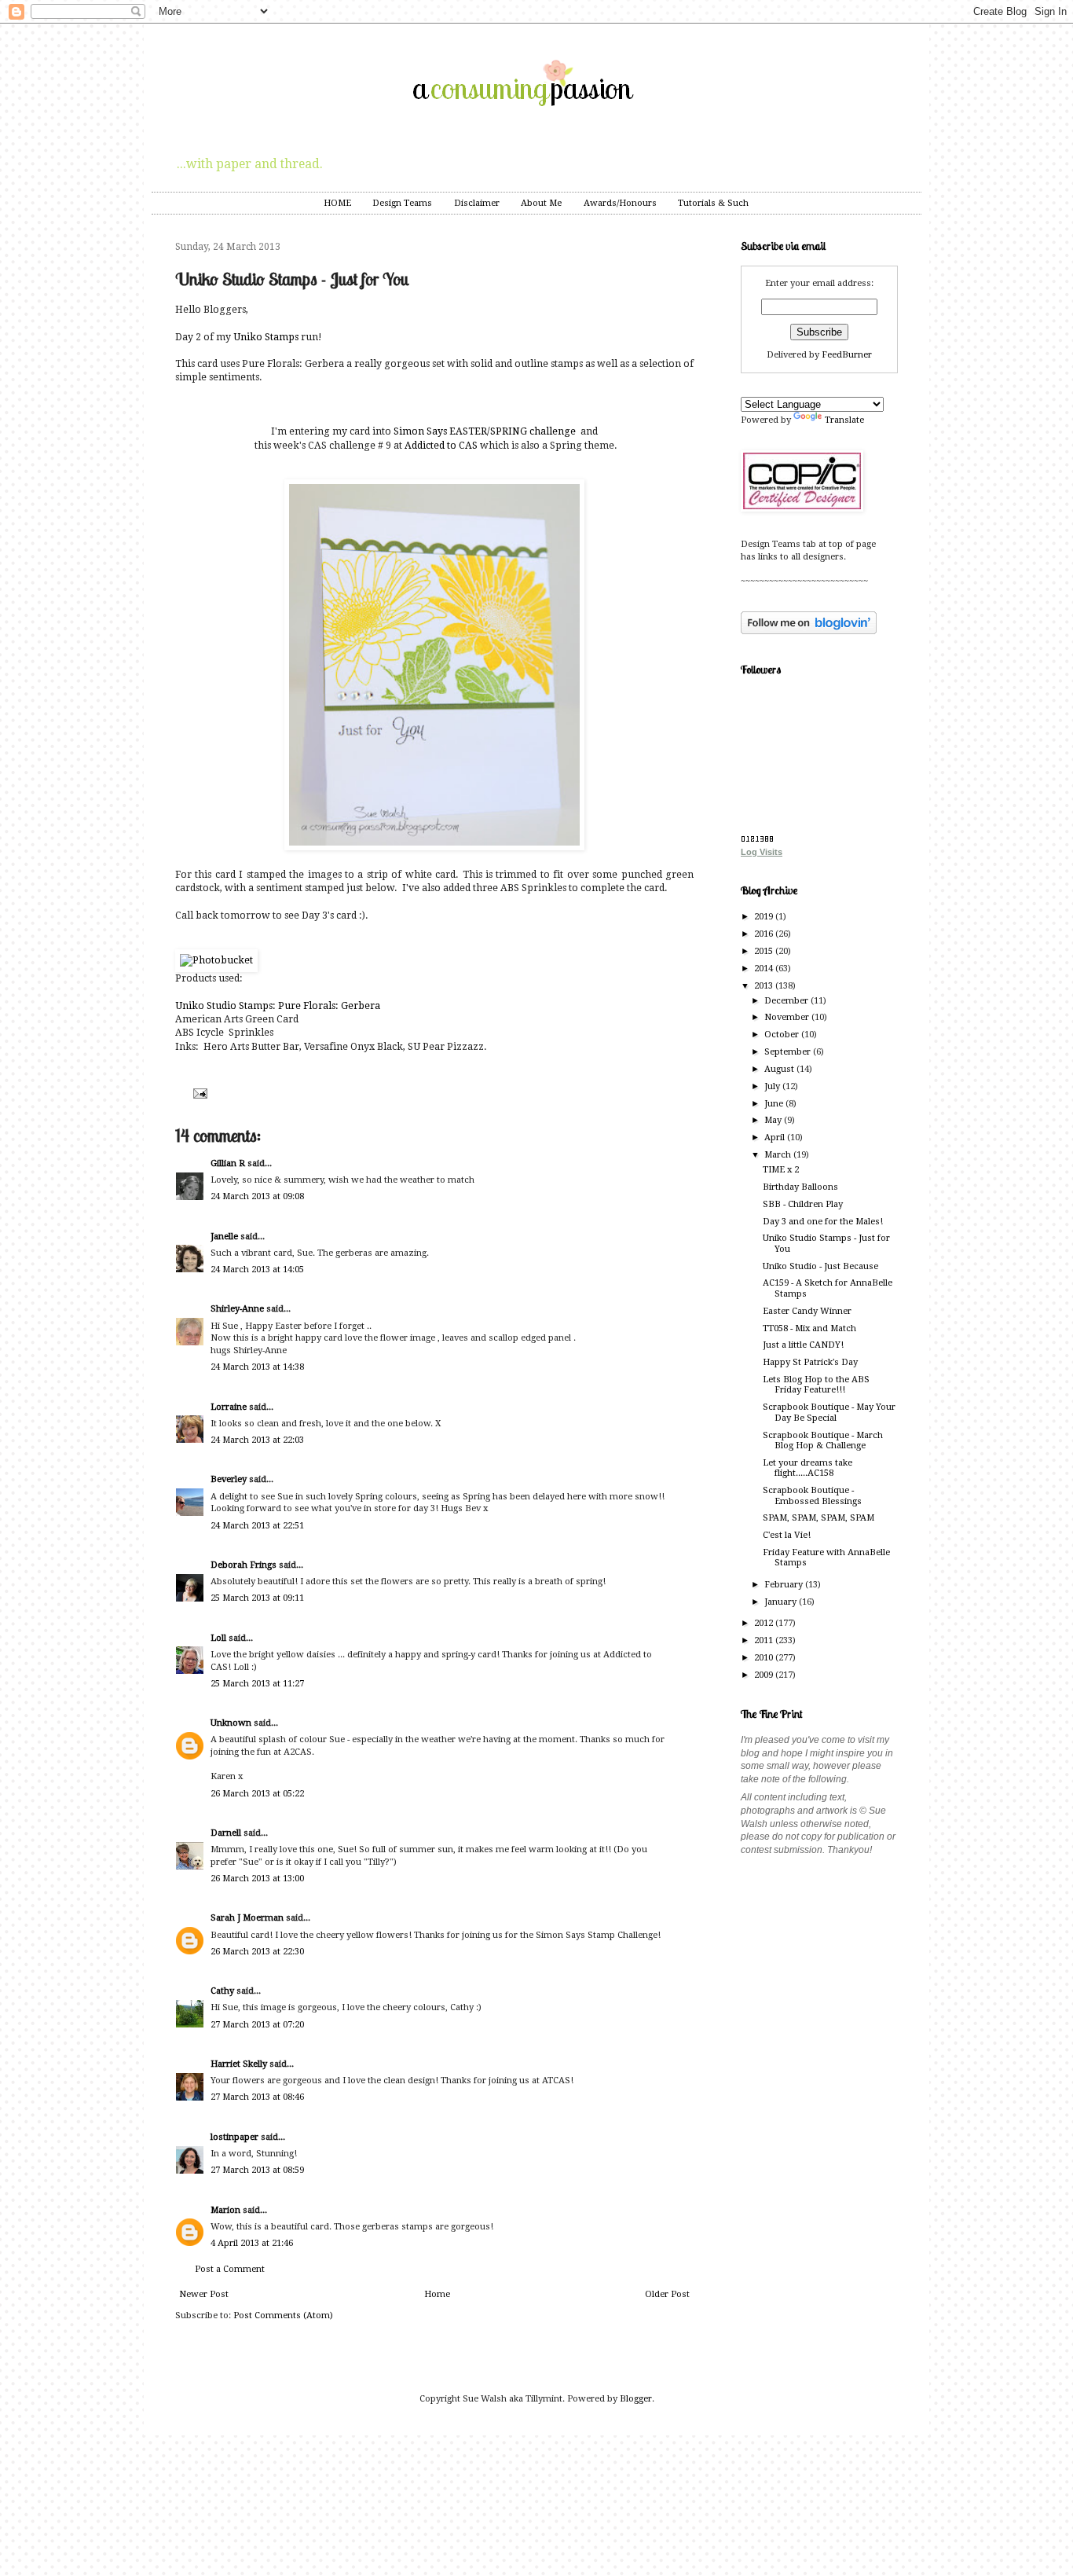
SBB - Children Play (803, 1204)
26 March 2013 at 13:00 (257, 1879)
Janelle (224, 1237)
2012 (765, 1623)
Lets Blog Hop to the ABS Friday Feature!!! (816, 1385)
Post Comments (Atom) (283, 2315)
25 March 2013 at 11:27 (257, 1684)
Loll (218, 1638)
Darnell (226, 1833)
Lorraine (229, 1407)
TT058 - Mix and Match (809, 1328)
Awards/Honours (620, 203)
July (773, 1086)
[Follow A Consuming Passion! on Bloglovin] (809, 631)
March (779, 1155)
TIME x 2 (781, 1170)
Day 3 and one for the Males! (823, 1222)
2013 (765, 986)
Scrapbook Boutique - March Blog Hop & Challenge (823, 1440)
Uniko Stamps (266, 337)
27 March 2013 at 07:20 (257, 2025)
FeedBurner (847, 355)
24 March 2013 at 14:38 (257, 1367)
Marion (225, 2210)
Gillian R (228, 1163)
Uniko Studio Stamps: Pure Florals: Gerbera (278, 1006)
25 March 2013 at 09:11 (257, 1598)
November (788, 1017)
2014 (765, 969)
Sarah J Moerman (247, 1918)
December (787, 1001)
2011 (765, 1640)
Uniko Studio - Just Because (820, 1266)
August (780, 1069)
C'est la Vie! (787, 1535)
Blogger (636, 2399)
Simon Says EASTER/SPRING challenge (483, 431)
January (782, 1602)
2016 (765, 934)
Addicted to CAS (440, 446)
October (783, 1035)
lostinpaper (234, 2137)
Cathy (222, 1991)
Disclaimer (477, 203)
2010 (765, 1658)
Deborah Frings (244, 1565)
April (776, 1138)
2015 (765, 951)
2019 (765, 917)
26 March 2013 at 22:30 (257, 1952)
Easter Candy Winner (807, 1311)
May (774, 1120)
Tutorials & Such (713, 203)
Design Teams (402, 203)
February (785, 1585)
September (789, 1052)
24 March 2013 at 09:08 (257, 1196)
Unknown (231, 1723)
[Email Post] (198, 1093)
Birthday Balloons (800, 1187)
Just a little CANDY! (803, 1345)
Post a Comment (230, 2269)
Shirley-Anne (237, 1309)
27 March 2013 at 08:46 (257, 2097)
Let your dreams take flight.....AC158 (807, 1468)
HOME (337, 203)
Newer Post (204, 2294)
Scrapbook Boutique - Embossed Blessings (812, 1495)
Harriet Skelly (239, 2064)
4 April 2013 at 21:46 (252, 2243)
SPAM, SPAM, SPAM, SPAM (818, 1518)
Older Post (667, 2294)
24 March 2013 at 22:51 (257, 1526)
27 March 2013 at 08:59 (257, 2170)
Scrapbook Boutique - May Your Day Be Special (829, 1412)
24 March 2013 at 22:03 (257, 1440)
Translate (844, 420)
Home (437, 2294)
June (775, 1104)
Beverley (229, 1479)
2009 (765, 1675)
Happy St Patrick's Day (810, 1362)
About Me (541, 203)
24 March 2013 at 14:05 (257, 1270)
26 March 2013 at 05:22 (257, 1794)
